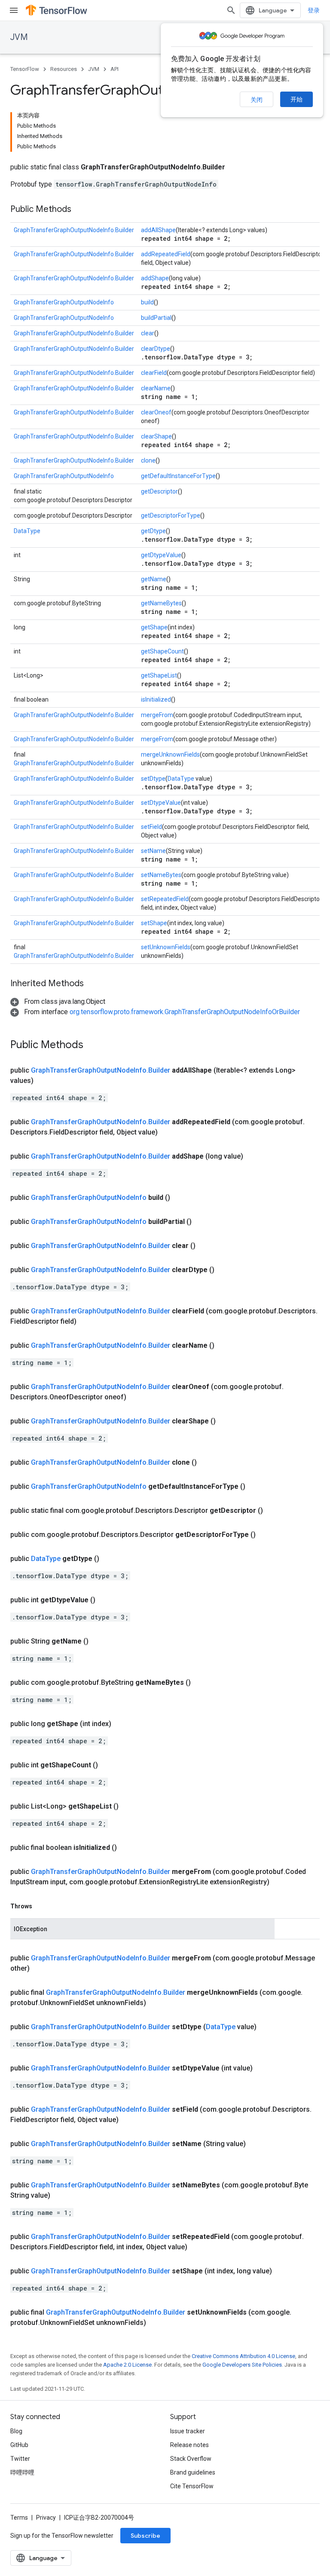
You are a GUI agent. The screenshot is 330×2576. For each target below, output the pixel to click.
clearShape (156, 436)
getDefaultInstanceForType (178, 476)
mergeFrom (157, 715)
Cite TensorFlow (192, 2486)
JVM (19, 37)
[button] (58, 1001)
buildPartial (156, 318)
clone (148, 460)
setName (153, 851)
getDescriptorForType (171, 515)
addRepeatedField (166, 254)
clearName (156, 388)
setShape (154, 923)
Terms (19, 2518)
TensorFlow (25, 69)
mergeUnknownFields (170, 754)
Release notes (189, 2445)
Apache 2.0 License (127, 2365)
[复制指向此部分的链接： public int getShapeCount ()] (108, 1765)
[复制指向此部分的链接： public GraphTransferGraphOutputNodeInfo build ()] (180, 1198)
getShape (154, 627)
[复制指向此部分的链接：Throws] (41, 1906)
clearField (154, 373)
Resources (64, 69)
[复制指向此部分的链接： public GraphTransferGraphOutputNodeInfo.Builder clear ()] (206, 1246)
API (115, 69)
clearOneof (156, 412)
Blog (16, 2431)
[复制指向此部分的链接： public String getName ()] (99, 1641)
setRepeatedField (165, 899)
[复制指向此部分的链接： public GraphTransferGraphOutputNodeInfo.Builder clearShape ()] (226, 1421)
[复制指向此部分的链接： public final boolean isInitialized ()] (127, 1848)
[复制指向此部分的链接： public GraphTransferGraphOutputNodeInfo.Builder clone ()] (207, 1463)
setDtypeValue (161, 803)
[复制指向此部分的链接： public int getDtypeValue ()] (106, 1600)
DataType (27, 531)
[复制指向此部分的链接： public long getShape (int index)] (122, 1724)
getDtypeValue (161, 555)
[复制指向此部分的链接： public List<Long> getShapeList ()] (129, 1806)
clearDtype (156, 349)
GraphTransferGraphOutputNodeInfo (64, 302)
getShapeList (159, 675)
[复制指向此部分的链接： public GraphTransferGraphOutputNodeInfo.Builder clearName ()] (225, 1346)
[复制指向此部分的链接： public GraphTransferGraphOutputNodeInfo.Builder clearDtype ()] (225, 1270)
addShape (155, 278)
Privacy (46, 2518)
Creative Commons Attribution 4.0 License (243, 2356)
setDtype (153, 779)
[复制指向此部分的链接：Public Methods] (80, 210)
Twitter (20, 2459)
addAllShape (158, 230)
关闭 (257, 100)
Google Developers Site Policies (242, 2365)
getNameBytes (161, 603)
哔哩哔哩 (22, 2472)
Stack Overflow (191, 2459)
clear (148, 333)
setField (151, 827)
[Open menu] (14, 10)
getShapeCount (162, 651)
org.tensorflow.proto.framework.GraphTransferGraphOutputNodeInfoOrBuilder (185, 1012)
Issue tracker (188, 2431)
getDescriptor (159, 491)
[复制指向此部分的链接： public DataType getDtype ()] (110, 1559)
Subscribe (145, 2536)
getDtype (153, 531)
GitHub (19, 2445)
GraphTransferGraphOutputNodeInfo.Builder (74, 230)
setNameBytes (161, 875)
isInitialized (156, 699)
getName (154, 579)
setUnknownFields (166, 947)
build (147, 302)
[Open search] (231, 10)
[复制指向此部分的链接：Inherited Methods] (92, 984)
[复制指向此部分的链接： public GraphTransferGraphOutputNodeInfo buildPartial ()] (202, 1222)
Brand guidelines (193, 2472)
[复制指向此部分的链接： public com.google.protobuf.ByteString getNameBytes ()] (201, 1683)
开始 (296, 99)
